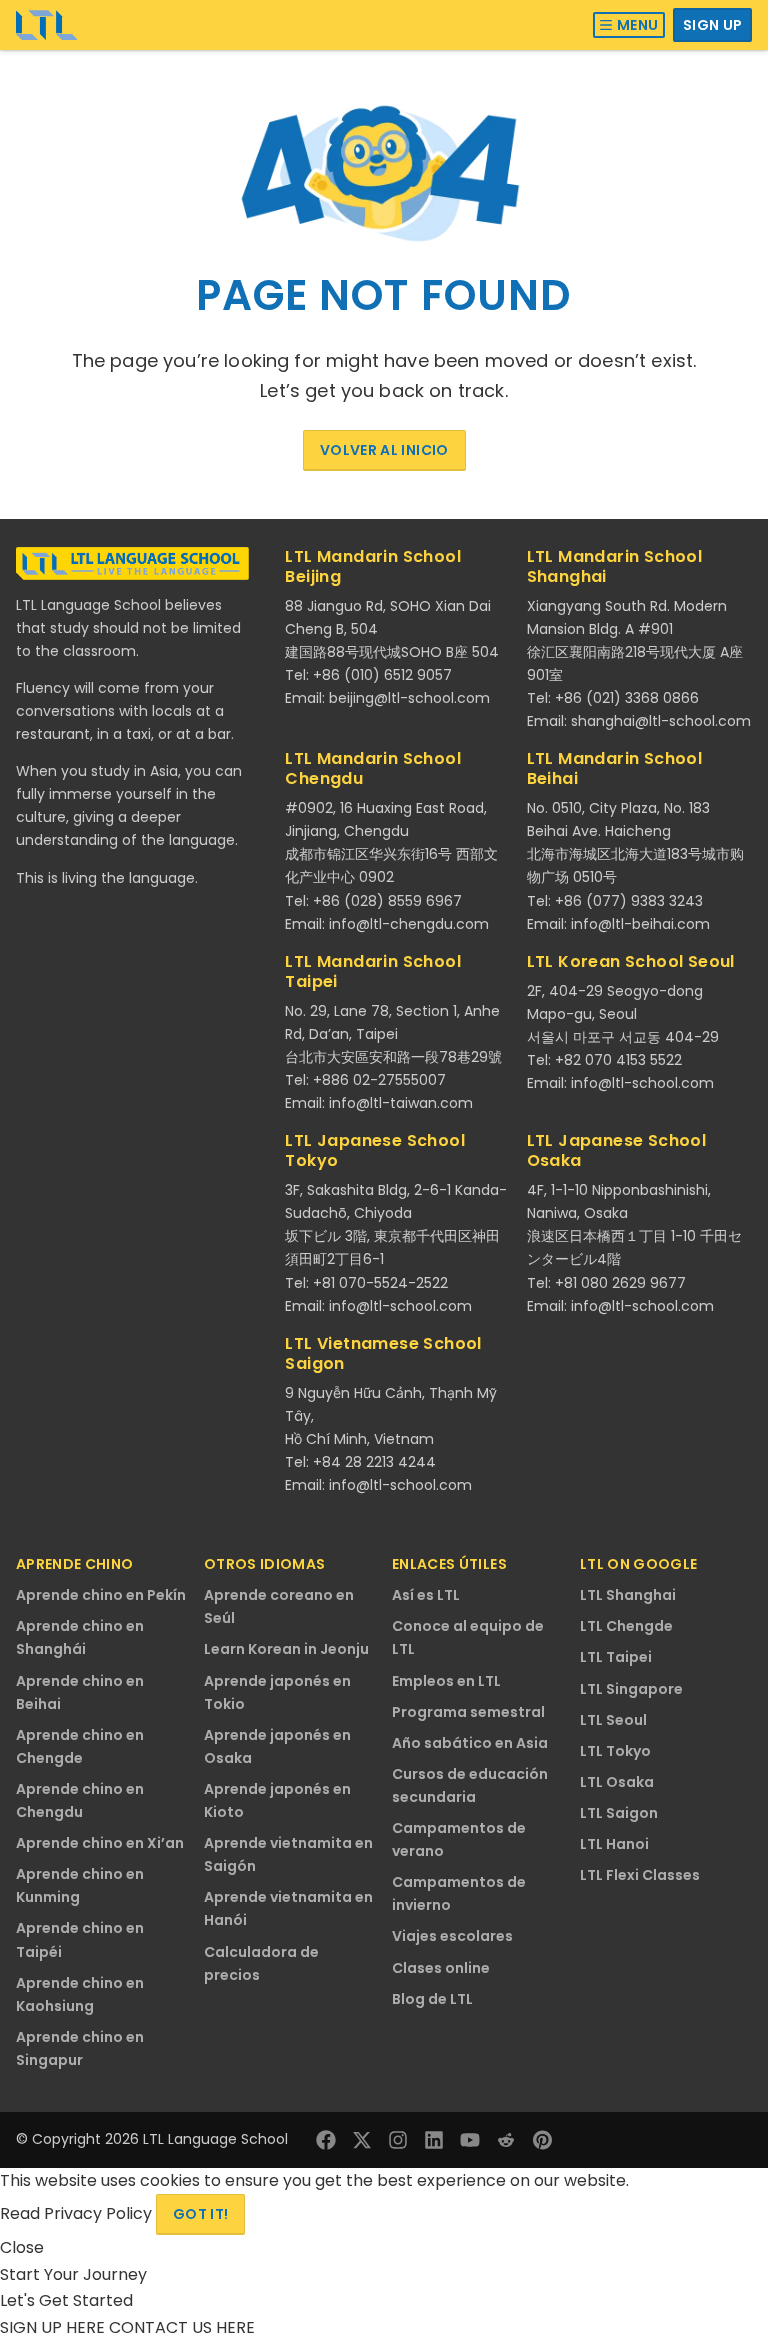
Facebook (326, 2140)
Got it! (200, 2214)
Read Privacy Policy (78, 2213)
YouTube (470, 2140)
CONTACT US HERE (182, 2327)
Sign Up (712, 25)
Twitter (362, 2140)
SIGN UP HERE (54, 2327)
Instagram (398, 2140)
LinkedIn (434, 2140)
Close (22, 2247)
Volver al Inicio (384, 450)
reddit (506, 2140)
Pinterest (542, 2140)
